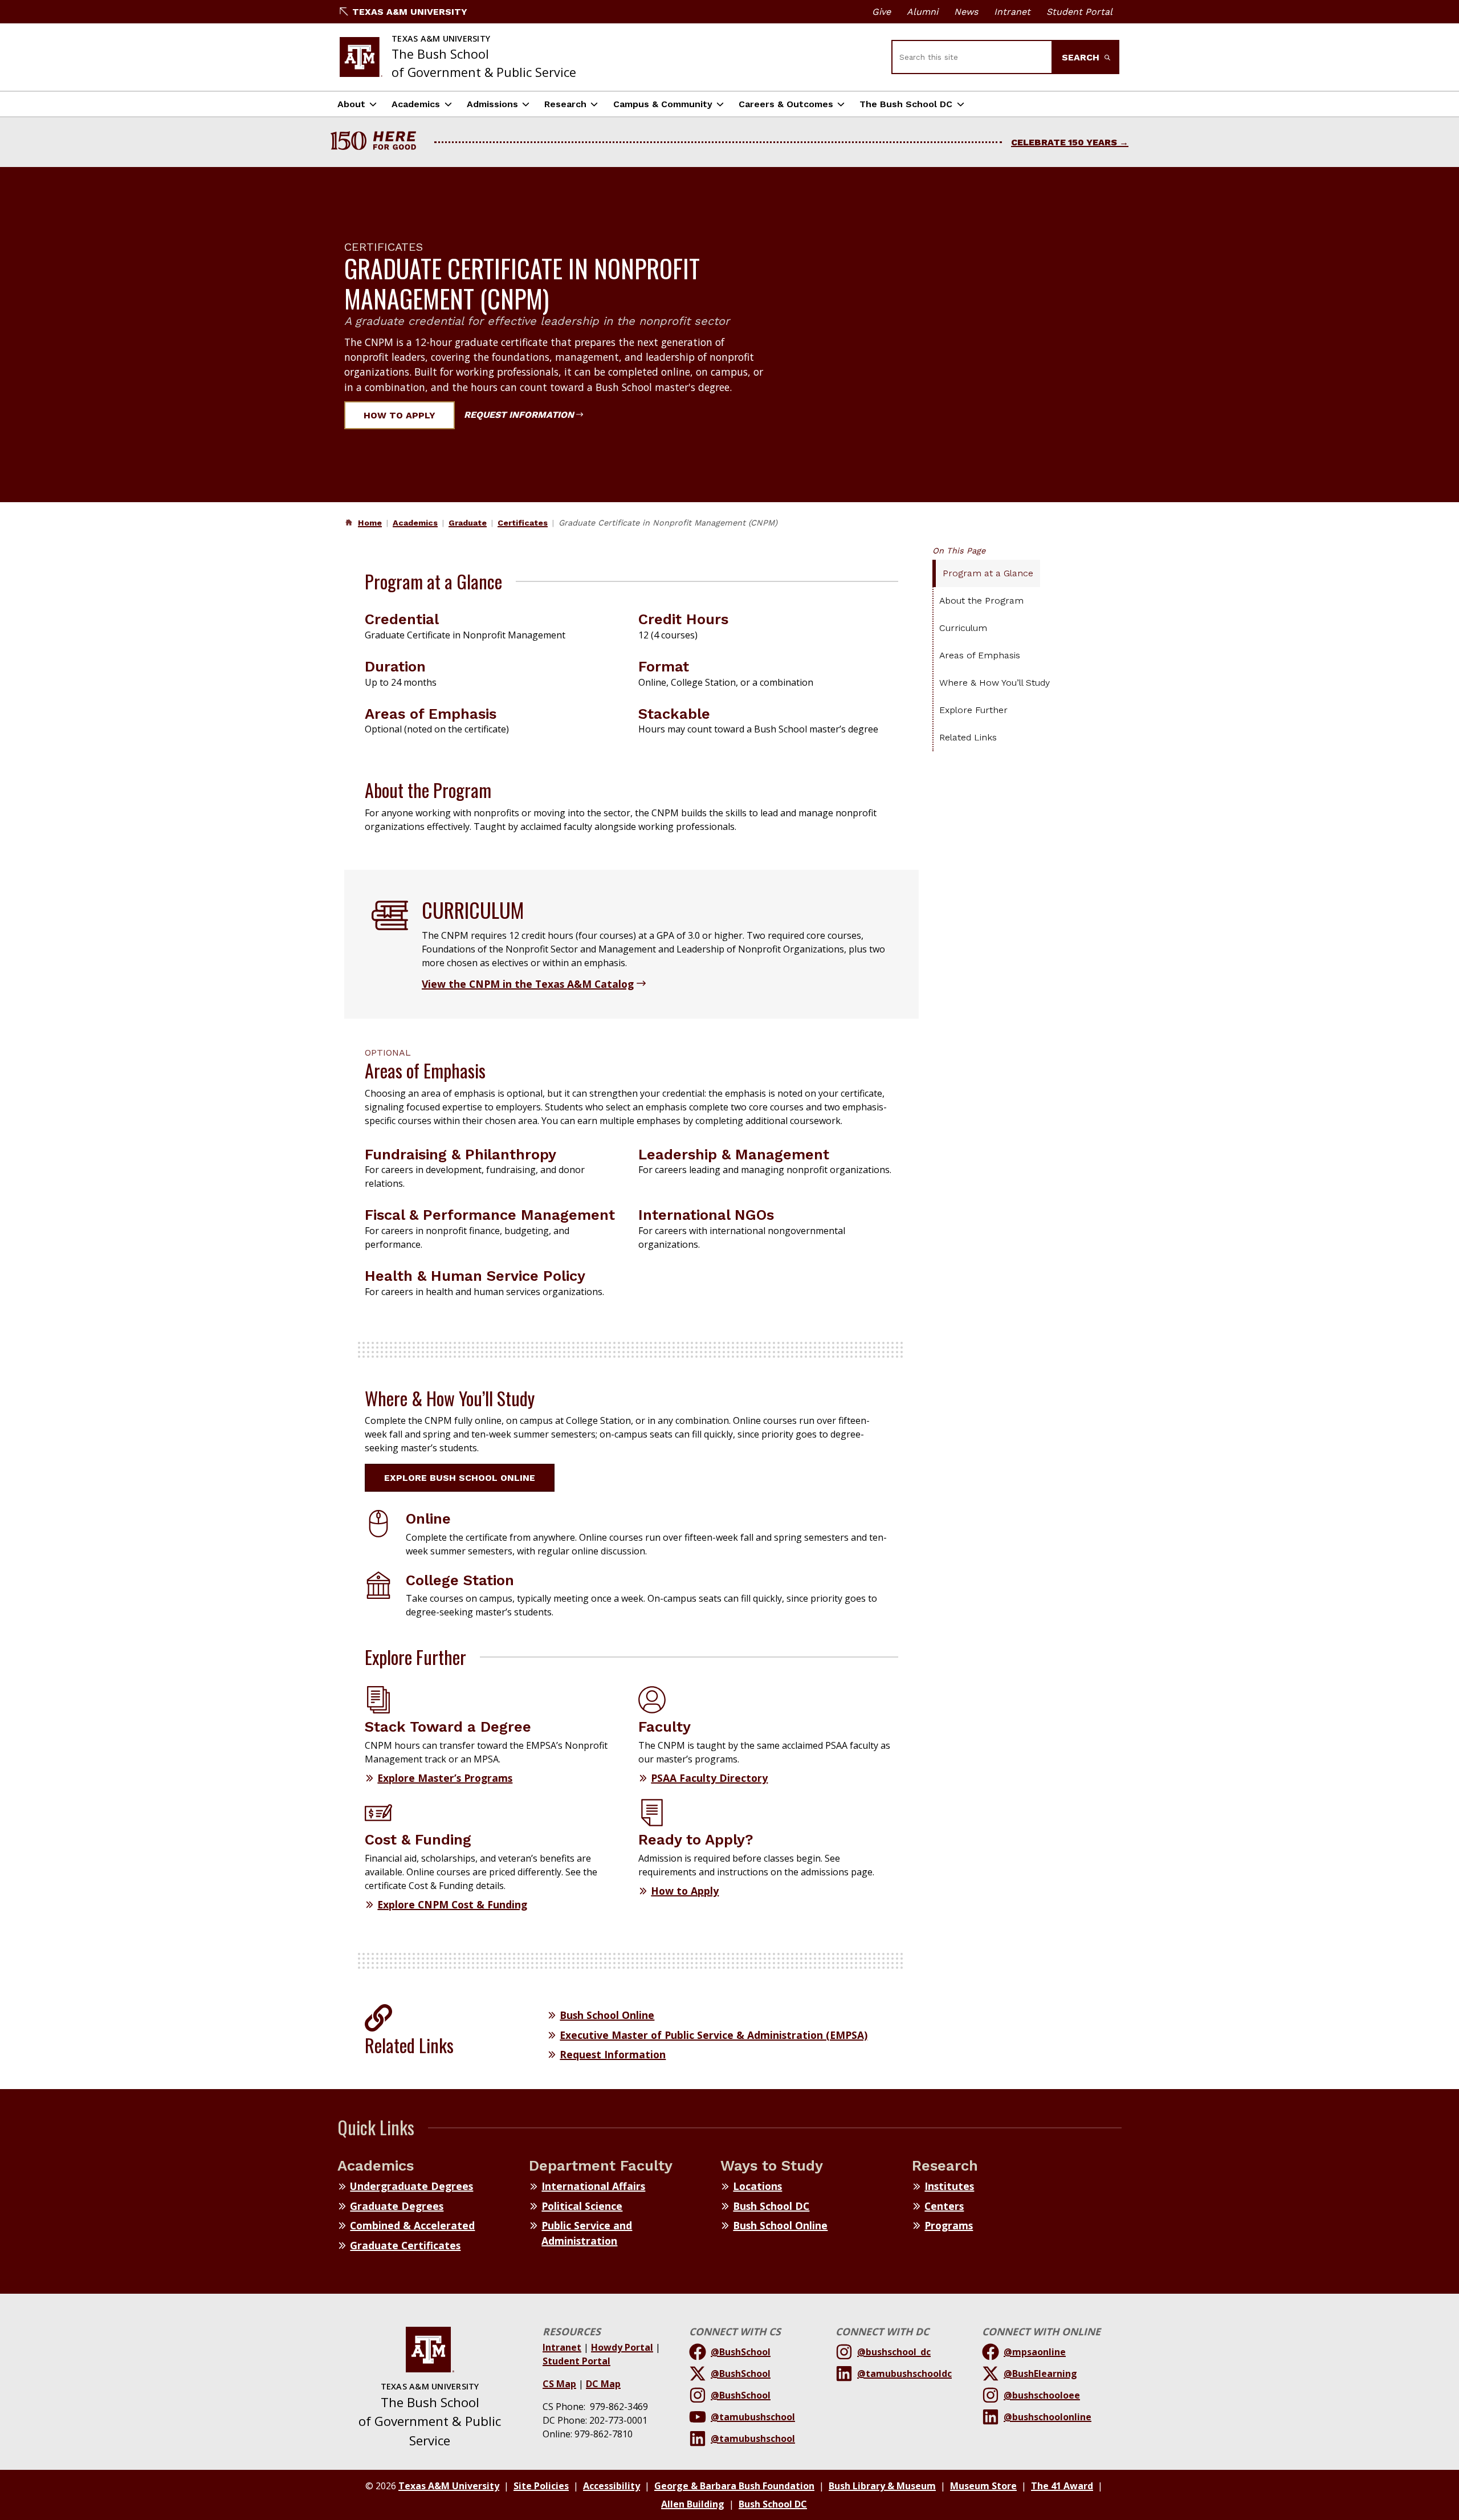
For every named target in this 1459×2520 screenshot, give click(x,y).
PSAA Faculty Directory (709, 1778)
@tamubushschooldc (904, 2374)
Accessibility (612, 2486)
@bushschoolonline (1048, 2417)
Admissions (492, 104)
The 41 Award (1062, 2486)
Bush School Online (607, 2015)
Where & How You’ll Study (995, 683)
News (966, 12)
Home (370, 523)
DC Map (603, 2384)
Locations (757, 2186)
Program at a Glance (988, 573)
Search (1082, 57)
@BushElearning (1040, 2374)
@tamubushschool (753, 2417)
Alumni (922, 12)
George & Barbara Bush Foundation (734, 2486)
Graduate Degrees (397, 2206)
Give (881, 12)
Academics (416, 104)
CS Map (559, 2384)
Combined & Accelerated (412, 2225)
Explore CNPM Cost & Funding (452, 1904)
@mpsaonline (1035, 2352)
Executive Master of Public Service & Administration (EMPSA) (714, 2035)
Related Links (968, 737)
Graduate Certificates (405, 2245)
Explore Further (973, 710)
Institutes (949, 2186)
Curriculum (963, 628)
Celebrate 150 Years (1064, 142)
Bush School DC (771, 2206)
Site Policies (541, 2486)
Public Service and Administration (587, 2233)
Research (565, 104)
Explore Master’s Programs (445, 1778)
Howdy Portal (622, 2347)
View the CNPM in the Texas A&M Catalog (528, 984)
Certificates (523, 523)
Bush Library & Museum (882, 2486)
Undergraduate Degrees (411, 2186)
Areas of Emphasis (980, 655)
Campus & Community (663, 104)
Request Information (519, 415)
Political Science (582, 2206)
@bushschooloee (1042, 2395)
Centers (944, 2206)
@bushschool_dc (894, 2352)
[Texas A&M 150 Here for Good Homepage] (378, 142)
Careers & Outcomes (786, 104)
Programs (949, 2225)
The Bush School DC (906, 104)
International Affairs (593, 2186)
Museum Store (983, 2486)
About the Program (981, 601)
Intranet (1012, 12)
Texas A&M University (410, 12)
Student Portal (1079, 12)
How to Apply (400, 415)
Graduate (468, 523)
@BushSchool (741, 2352)
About (351, 104)
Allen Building (693, 2504)
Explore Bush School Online (460, 1478)
